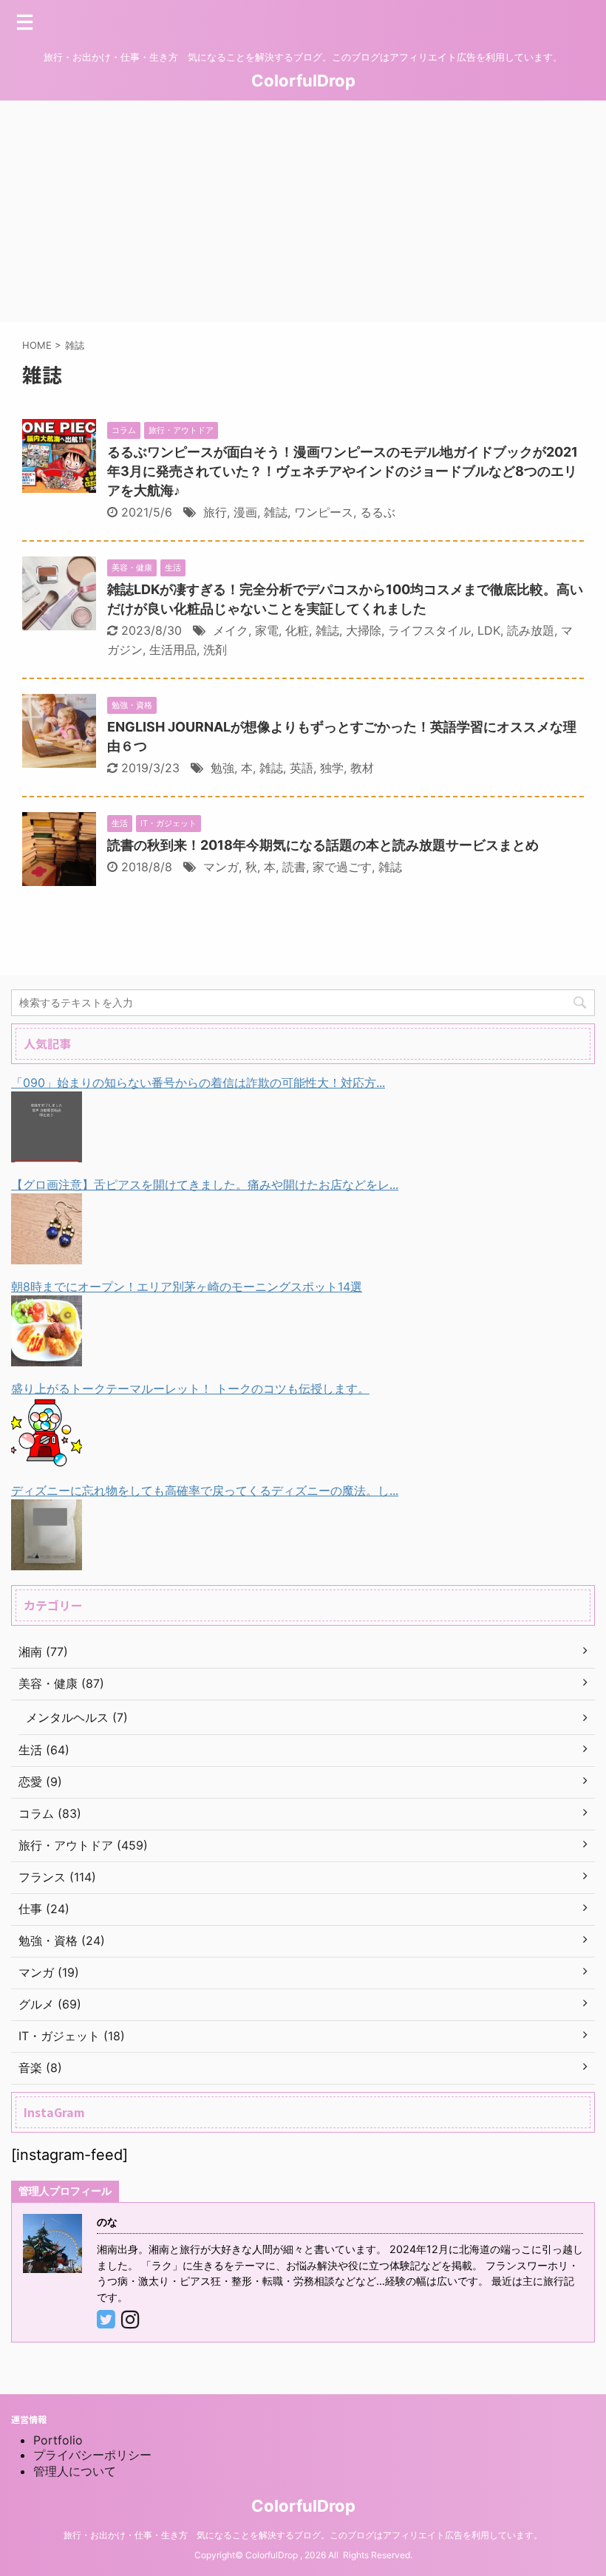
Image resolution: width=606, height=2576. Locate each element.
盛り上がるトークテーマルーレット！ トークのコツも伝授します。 (190, 1388)
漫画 (245, 512)
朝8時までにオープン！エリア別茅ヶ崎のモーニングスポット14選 (187, 1287)
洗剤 (215, 650)
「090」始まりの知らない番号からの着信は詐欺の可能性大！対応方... (198, 1083)
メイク (231, 630)
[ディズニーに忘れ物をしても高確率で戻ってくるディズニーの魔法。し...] (47, 1559)
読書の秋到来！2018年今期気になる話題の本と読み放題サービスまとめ (323, 845)
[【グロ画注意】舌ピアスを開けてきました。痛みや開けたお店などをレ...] (47, 1253)
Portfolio (58, 2440)
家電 (267, 630)
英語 (302, 768)
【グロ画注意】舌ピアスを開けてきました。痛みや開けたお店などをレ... (205, 1185)
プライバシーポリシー (92, 2455)
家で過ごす (342, 867)
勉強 (222, 768)
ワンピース (324, 512)
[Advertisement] (303, 211)
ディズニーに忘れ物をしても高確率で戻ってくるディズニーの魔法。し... (205, 1490)
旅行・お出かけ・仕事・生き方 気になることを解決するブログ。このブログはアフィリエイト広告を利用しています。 (303, 2535)
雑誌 (276, 512)
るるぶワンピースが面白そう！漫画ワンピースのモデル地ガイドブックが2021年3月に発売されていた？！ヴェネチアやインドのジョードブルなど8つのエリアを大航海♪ (343, 471)
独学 (332, 768)
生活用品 (173, 650)
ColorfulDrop (303, 81)
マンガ (221, 867)
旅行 (215, 512)
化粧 (297, 630)
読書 (294, 867)
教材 (362, 768)
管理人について (75, 2471)
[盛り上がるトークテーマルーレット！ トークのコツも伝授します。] (47, 1457)
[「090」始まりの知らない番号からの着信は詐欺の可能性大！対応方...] (47, 1151)
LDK (489, 630)
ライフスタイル (429, 630)
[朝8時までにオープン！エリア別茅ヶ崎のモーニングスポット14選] (47, 1355)
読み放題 (531, 630)
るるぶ (378, 512)
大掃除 (364, 630)
